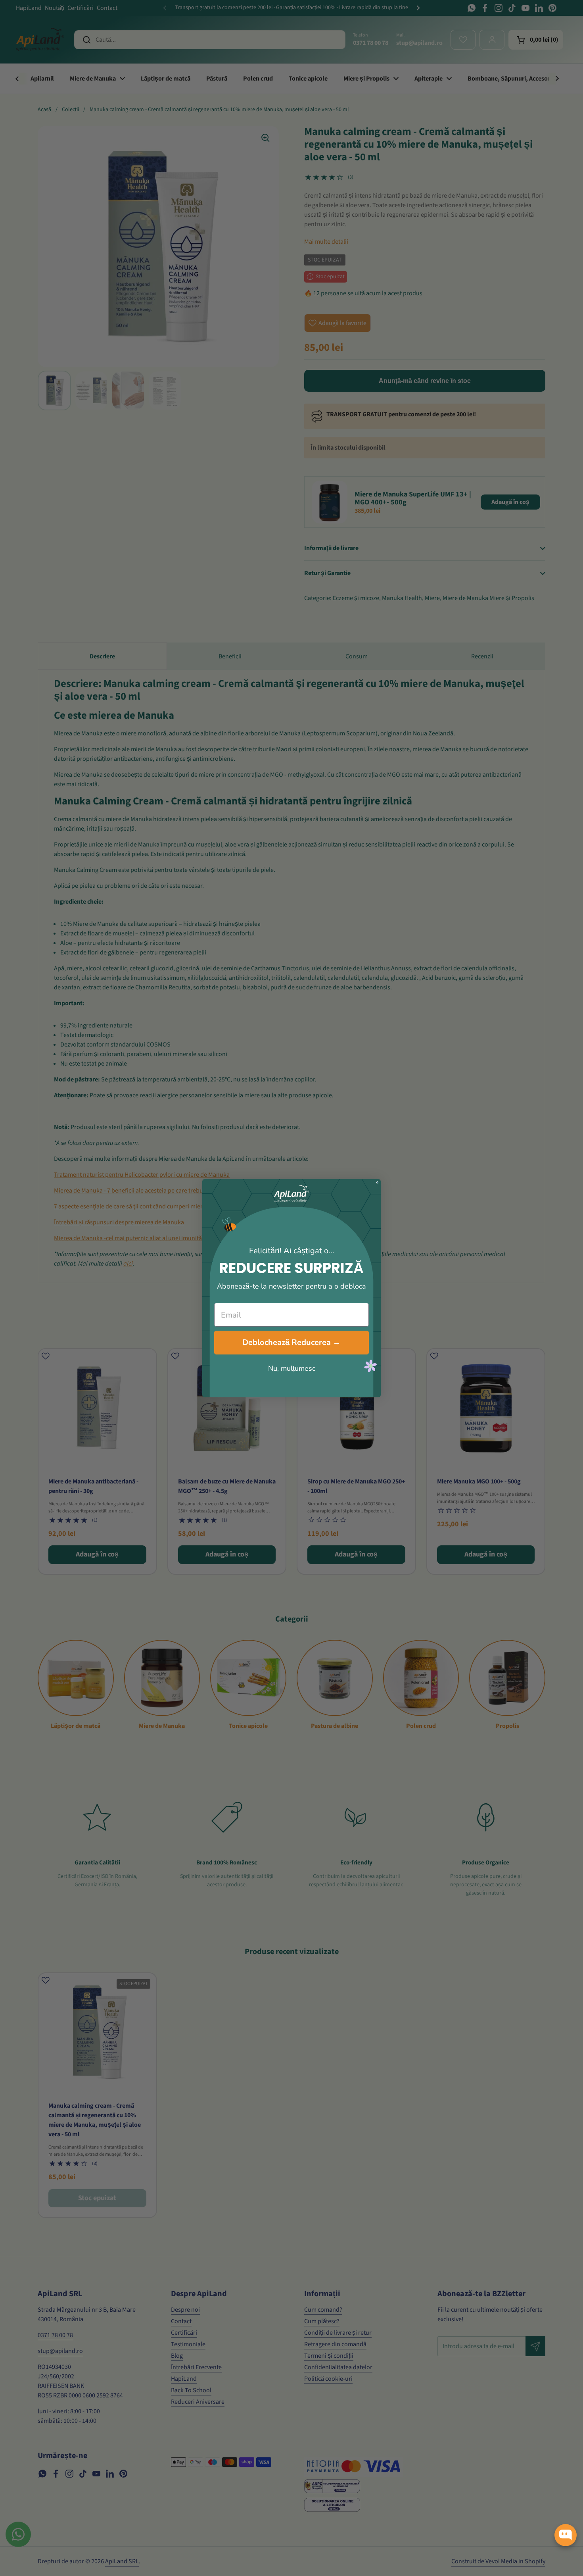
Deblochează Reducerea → (291, 1342)
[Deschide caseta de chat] (566, 2535)
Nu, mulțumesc (292, 1368)
